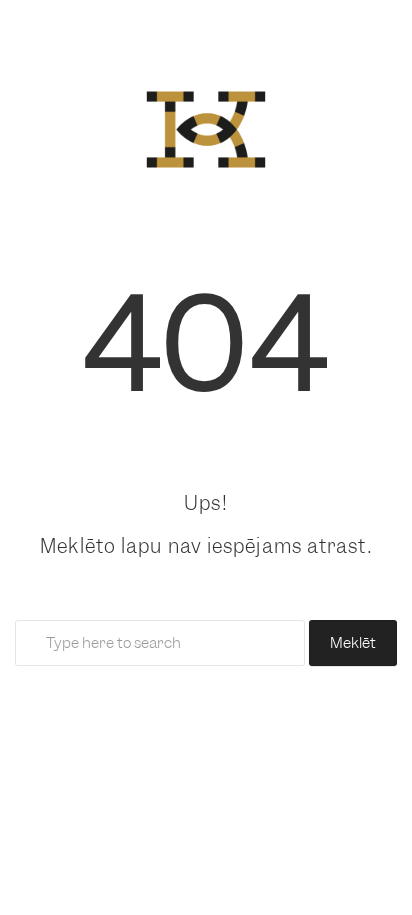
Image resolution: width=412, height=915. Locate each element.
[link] (206, 125)
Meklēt (353, 643)
